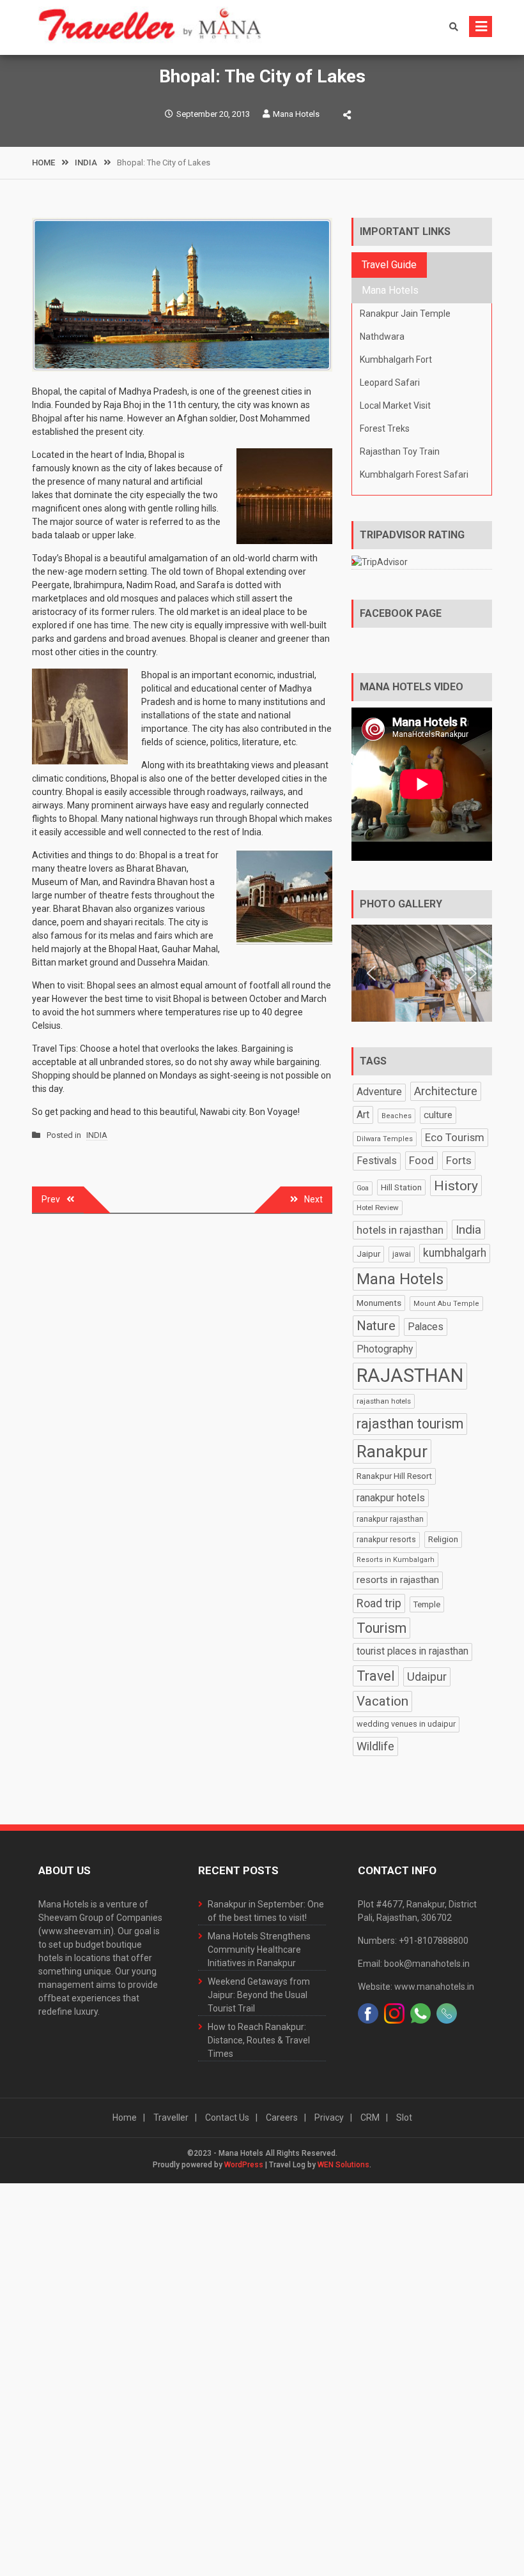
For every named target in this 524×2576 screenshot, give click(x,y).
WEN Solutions (343, 2165)
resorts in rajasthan (398, 1580)
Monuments (379, 1303)
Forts (459, 1160)
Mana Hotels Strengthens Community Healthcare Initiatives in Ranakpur (259, 1950)
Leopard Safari (390, 383)
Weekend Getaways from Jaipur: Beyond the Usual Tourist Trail (259, 1995)
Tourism (381, 1628)
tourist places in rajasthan (412, 1651)
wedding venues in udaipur (406, 1724)
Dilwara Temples (385, 1139)
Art (363, 1115)
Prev (51, 1199)
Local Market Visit (395, 405)
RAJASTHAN (410, 1375)
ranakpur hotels (391, 1498)
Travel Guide (389, 265)
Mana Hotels (296, 114)
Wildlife (375, 1746)
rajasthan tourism (410, 1424)
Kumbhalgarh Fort (396, 360)
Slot (404, 2118)
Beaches (397, 1116)
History (456, 1186)
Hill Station (401, 1187)
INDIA (97, 1135)
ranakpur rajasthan (390, 1519)
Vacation (382, 1701)
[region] (422, 974)
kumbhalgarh (455, 1253)
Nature (376, 1326)
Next (313, 1199)
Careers (282, 2118)
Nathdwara (382, 337)
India (468, 1230)
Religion (443, 1539)
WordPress (244, 2165)
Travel (376, 1676)
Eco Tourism (455, 1137)
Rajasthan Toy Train (400, 451)
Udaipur (427, 1677)
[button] (371, 973)
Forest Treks (385, 428)
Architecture (446, 1091)
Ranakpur (392, 1451)
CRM (370, 2118)
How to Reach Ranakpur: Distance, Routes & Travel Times (259, 2040)
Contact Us (227, 2118)
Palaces (426, 1327)
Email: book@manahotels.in (414, 1964)
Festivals (377, 1161)
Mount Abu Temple (446, 1304)
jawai (402, 1254)
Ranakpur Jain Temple (405, 314)
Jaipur (368, 1254)
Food (421, 1160)
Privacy (329, 2118)
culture (438, 1115)
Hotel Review (378, 1208)
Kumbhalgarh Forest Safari (414, 474)
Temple (427, 1604)
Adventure (379, 1092)
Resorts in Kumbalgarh (396, 1560)
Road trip (379, 1603)
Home (125, 2118)
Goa (363, 1188)
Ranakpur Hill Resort (394, 1476)
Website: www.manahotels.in (416, 1987)
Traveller (171, 2118)
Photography (385, 1349)
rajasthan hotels (384, 1401)
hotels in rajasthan (400, 1230)
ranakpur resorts (386, 1539)
